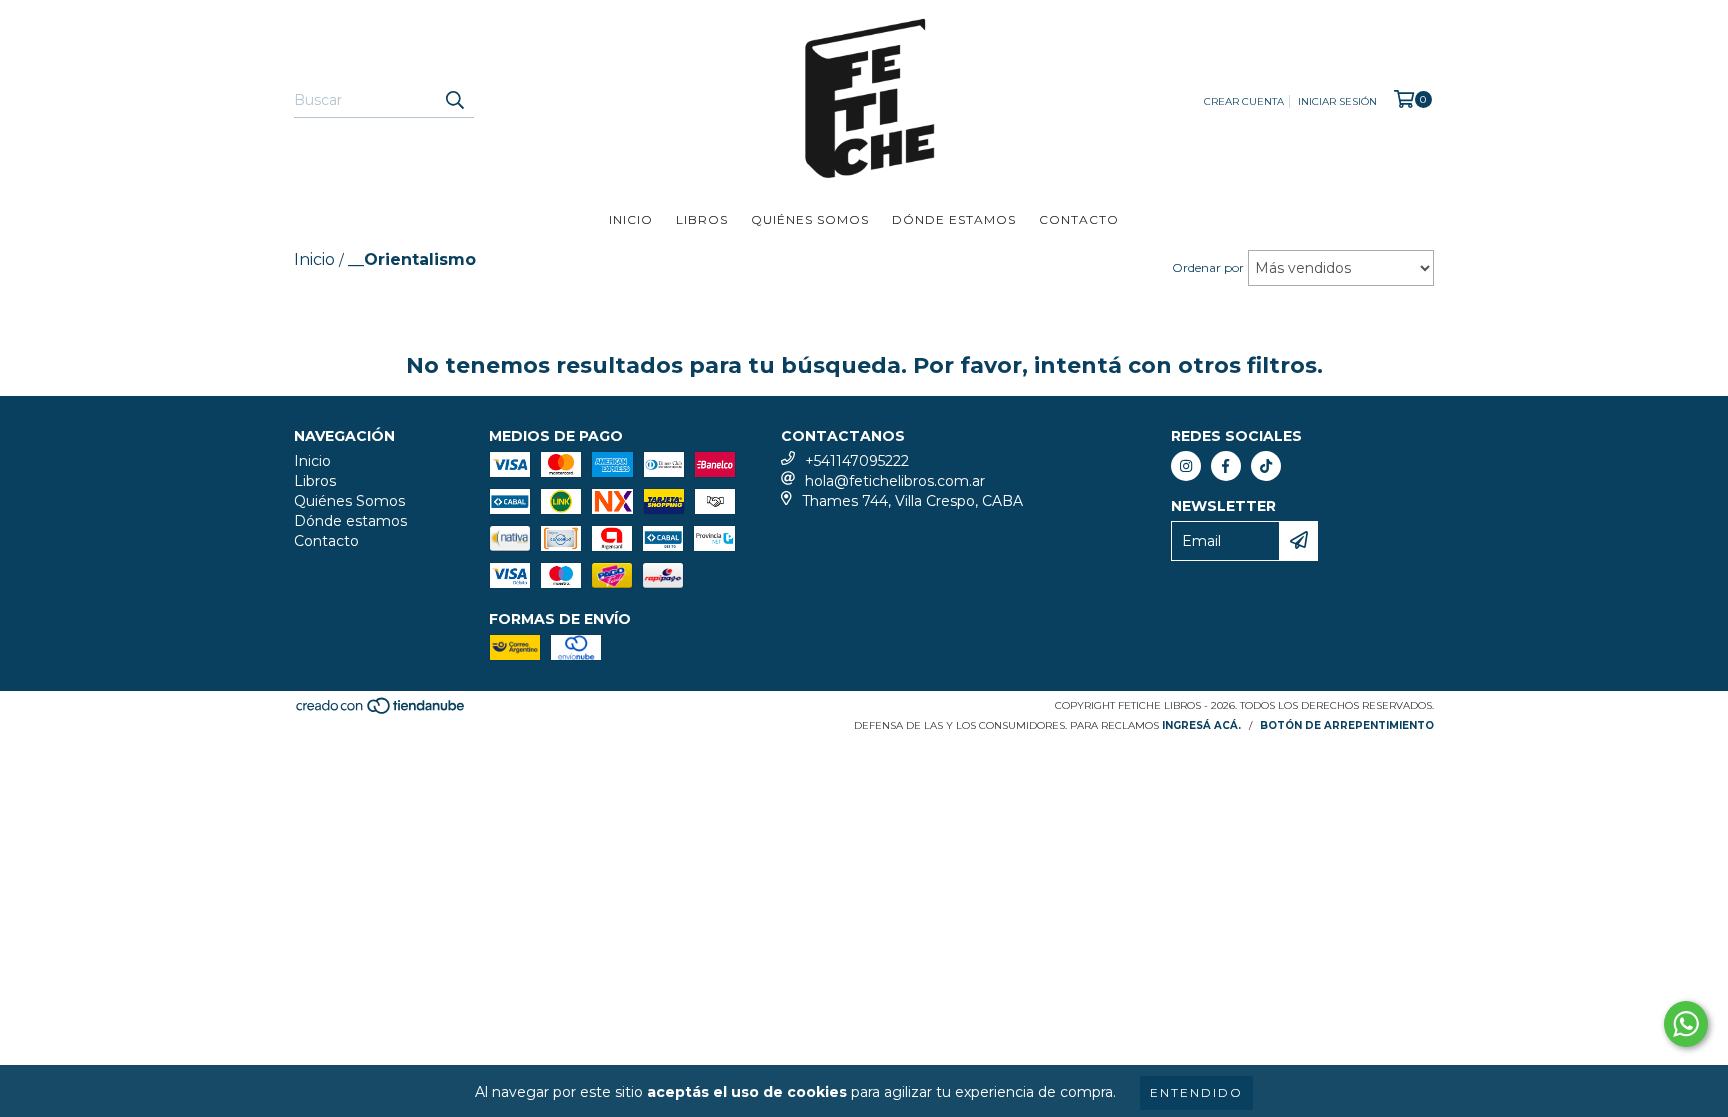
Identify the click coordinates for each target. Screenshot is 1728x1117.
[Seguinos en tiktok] (1266, 466)
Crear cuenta (1244, 101)
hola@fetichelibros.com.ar (895, 481)
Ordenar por (1208, 267)
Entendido (1196, 1092)
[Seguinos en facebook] (1226, 466)
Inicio (631, 219)
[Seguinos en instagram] (1186, 466)
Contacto (1079, 219)
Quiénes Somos (810, 219)
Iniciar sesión (1337, 101)
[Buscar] (454, 100)
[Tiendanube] (381, 711)
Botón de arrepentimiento (1347, 725)
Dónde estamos (954, 219)
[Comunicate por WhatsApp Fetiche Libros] (1686, 1024)
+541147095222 (857, 461)
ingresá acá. (1201, 725)
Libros (702, 219)
